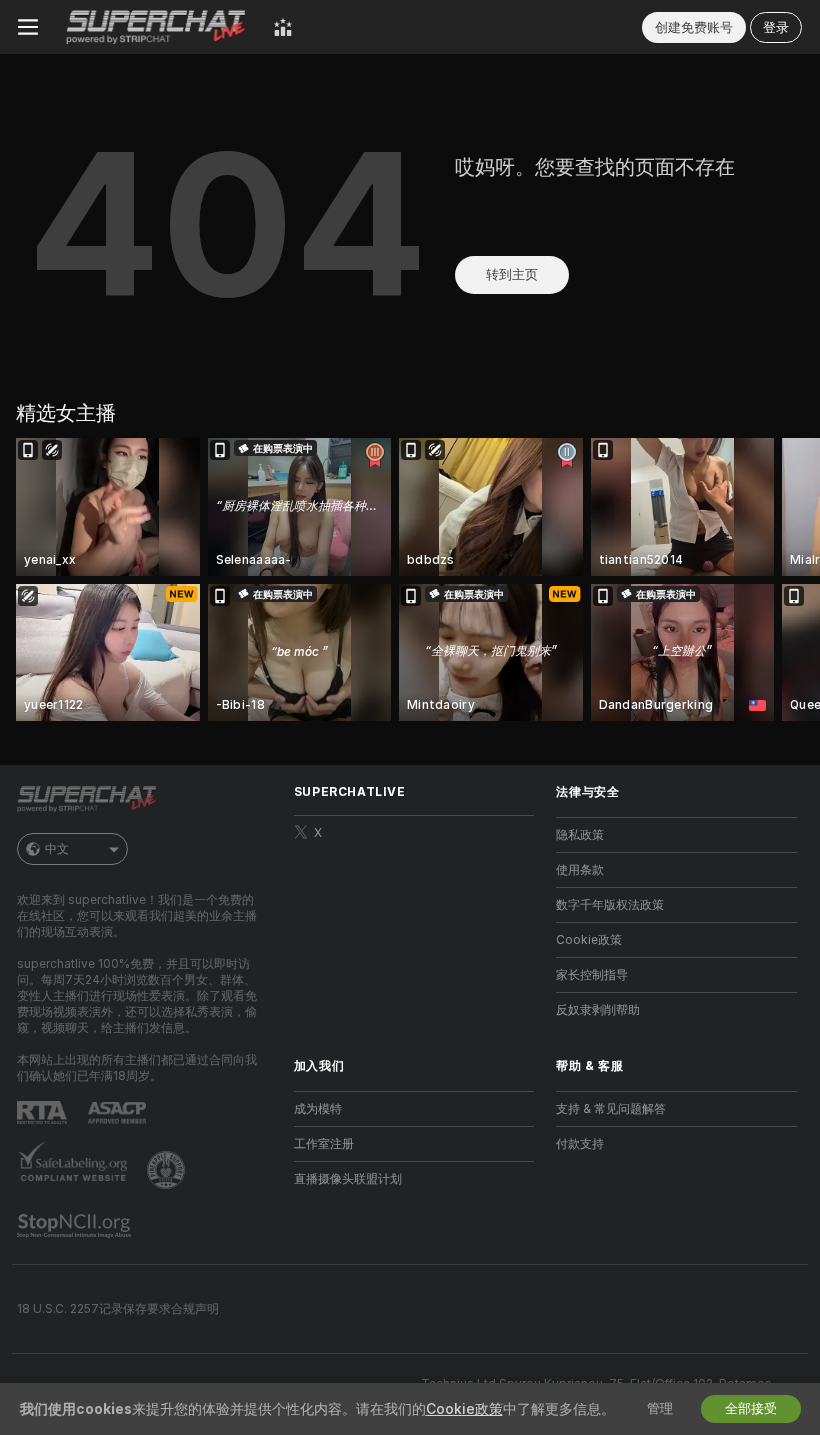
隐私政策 (580, 835)
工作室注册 (324, 1144)
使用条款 (580, 870)
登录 (776, 27)
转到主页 (512, 274)
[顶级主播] (283, 27)
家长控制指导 (592, 975)
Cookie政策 (589, 940)
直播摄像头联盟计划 (348, 1179)
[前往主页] (156, 27)
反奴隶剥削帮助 (598, 1010)
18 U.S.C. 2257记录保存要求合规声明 (118, 1309)
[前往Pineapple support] (168, 1170)
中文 (57, 849)
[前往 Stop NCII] (76, 1226)
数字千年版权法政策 (610, 905)
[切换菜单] (28, 27)
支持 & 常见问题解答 (611, 1109)
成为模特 (318, 1109)
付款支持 (580, 1144)
